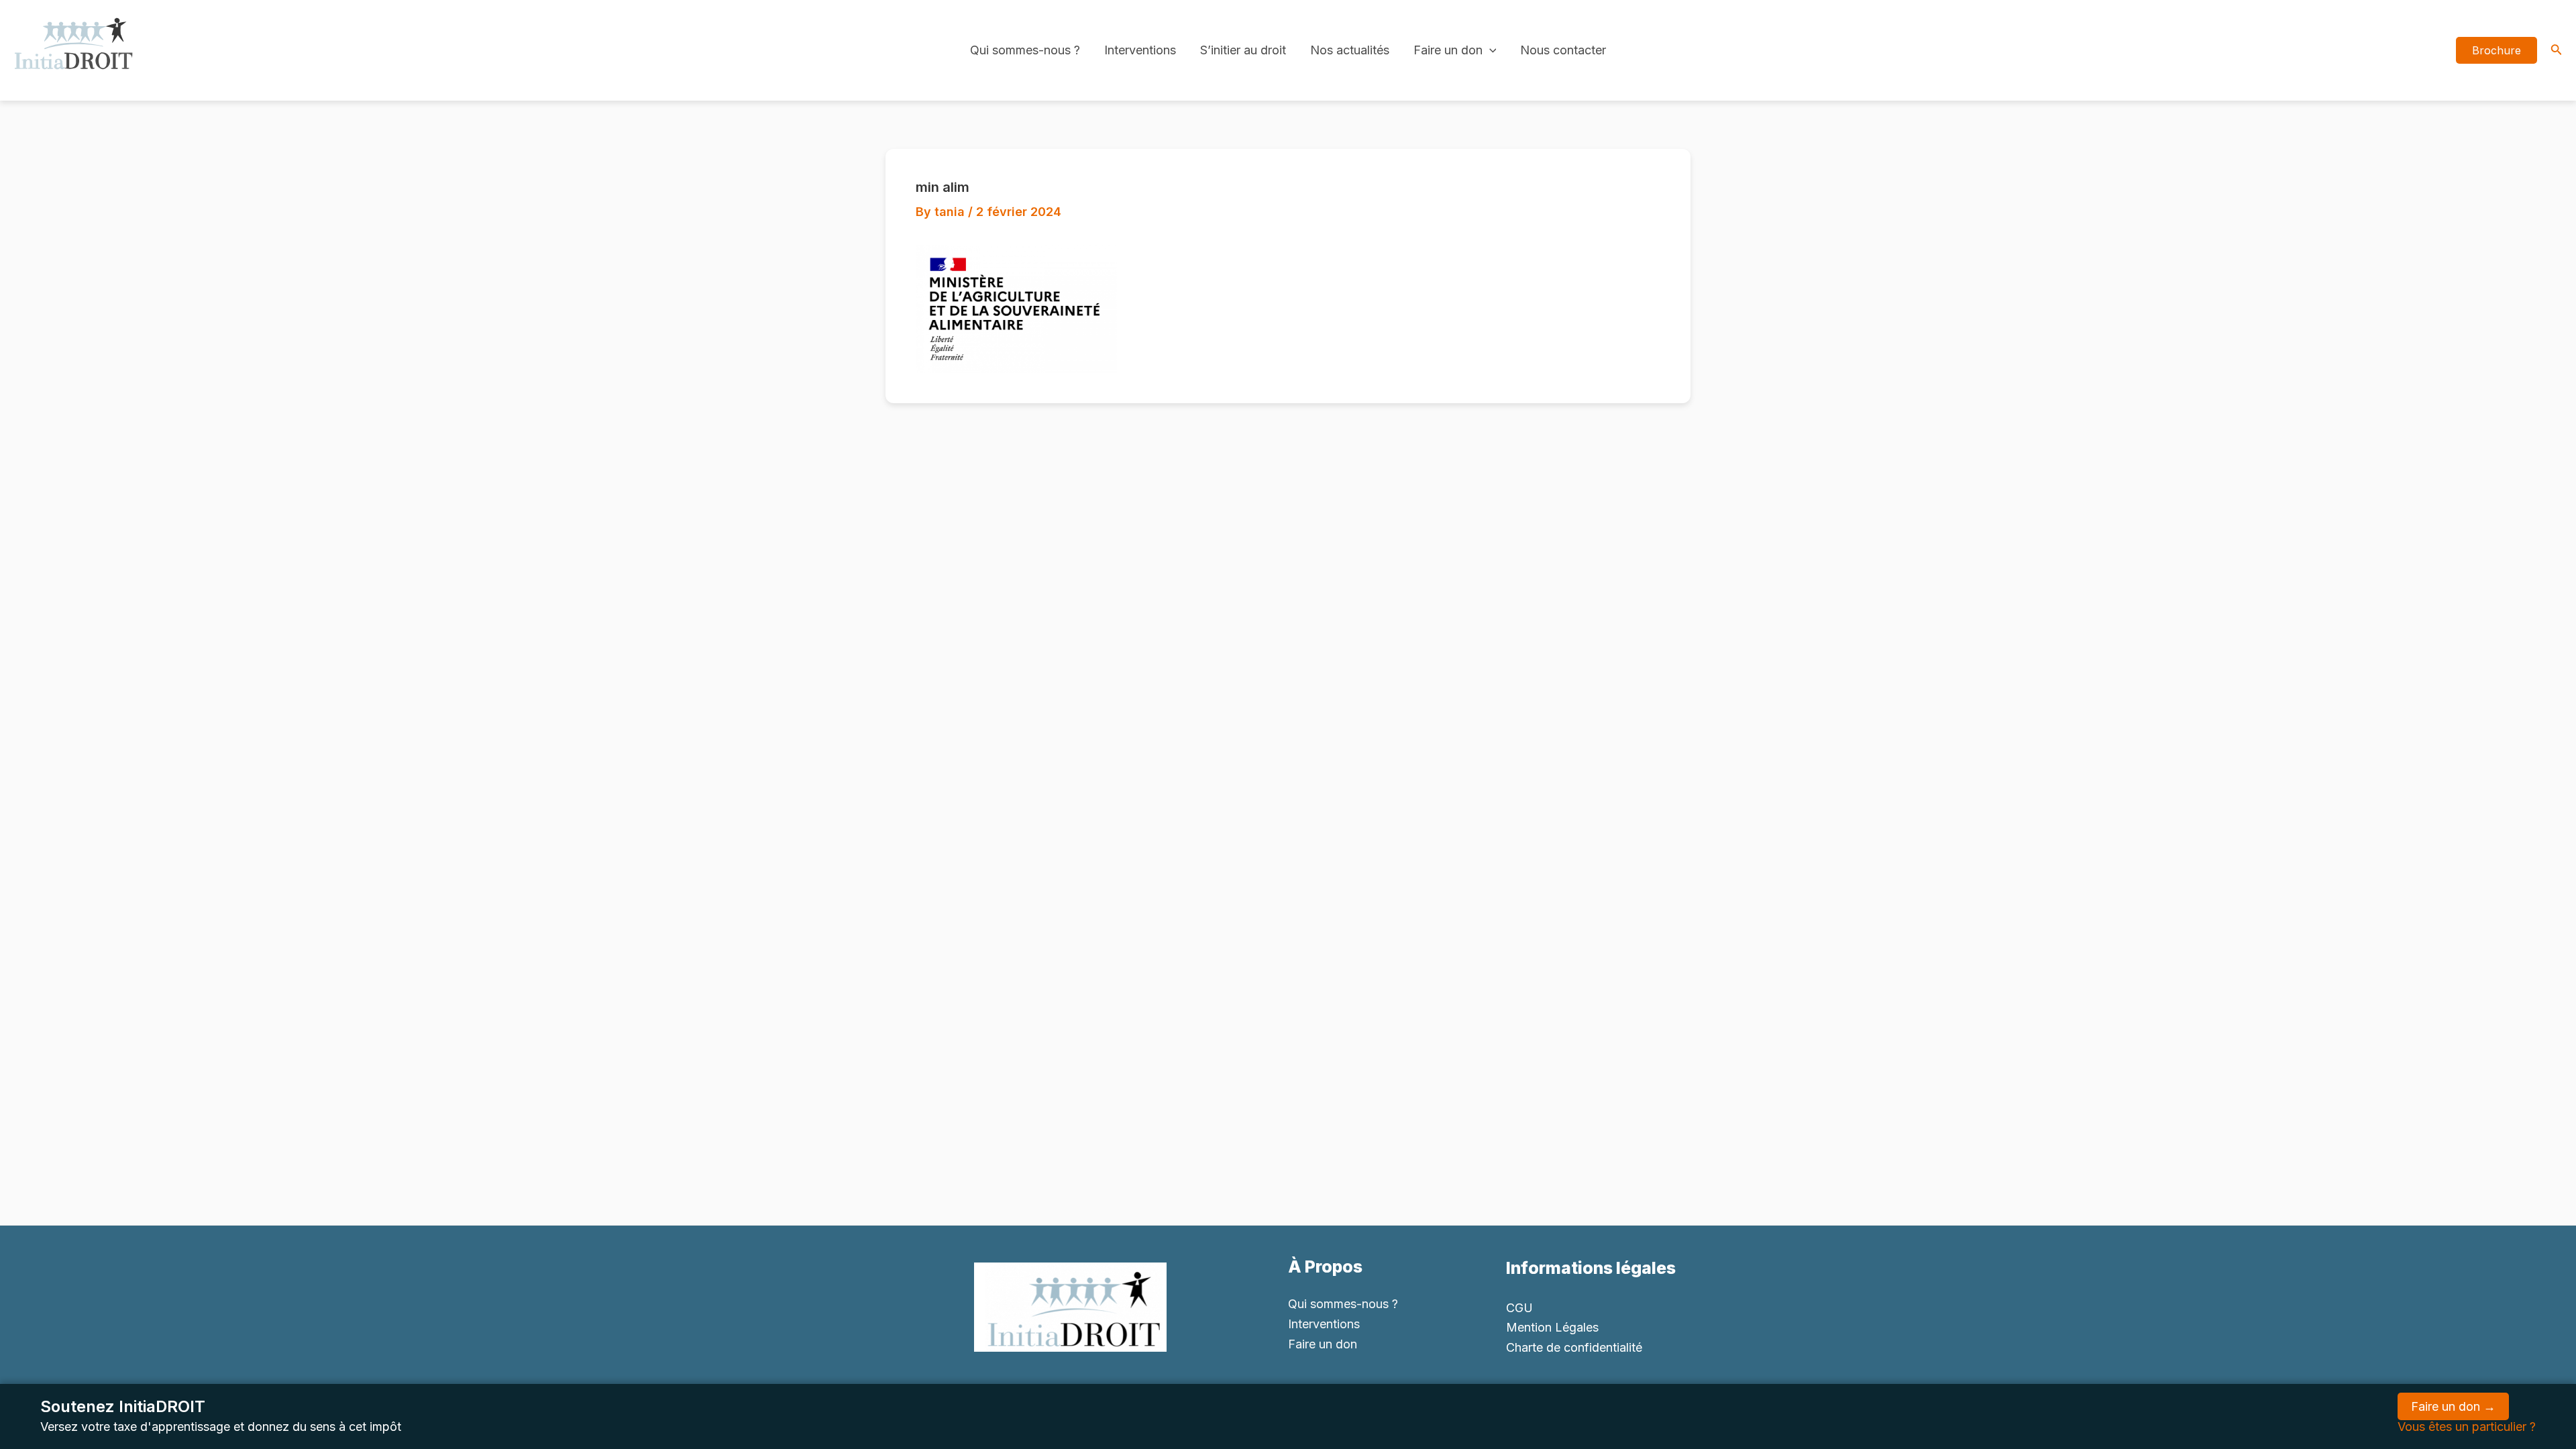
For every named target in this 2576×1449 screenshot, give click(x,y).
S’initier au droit (1243, 50)
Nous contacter (1563, 50)
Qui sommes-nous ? (1025, 50)
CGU (1519, 1308)
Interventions (1140, 50)
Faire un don (1448, 50)
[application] (1490, 50)
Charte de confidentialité (1574, 1347)
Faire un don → (2453, 1406)
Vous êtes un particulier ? (2467, 1427)
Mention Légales (1552, 1327)
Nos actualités (1350, 50)
